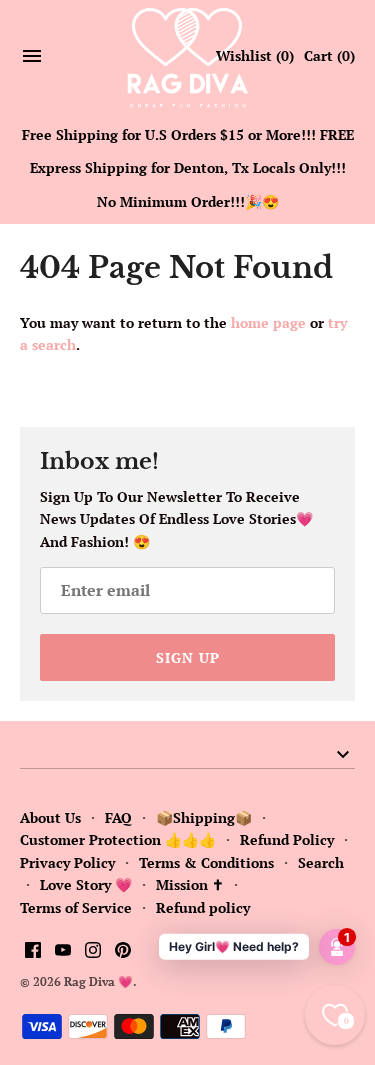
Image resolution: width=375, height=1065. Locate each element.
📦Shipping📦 (204, 817)
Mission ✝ (190, 884)
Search (321, 862)
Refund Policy (287, 839)
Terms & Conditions (206, 862)
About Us (50, 817)
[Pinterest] (123, 952)
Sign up (188, 657)
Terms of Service (76, 907)
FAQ (118, 817)
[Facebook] (33, 952)
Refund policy (203, 907)
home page (268, 322)
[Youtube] (63, 952)
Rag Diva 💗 (98, 981)
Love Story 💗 (86, 884)
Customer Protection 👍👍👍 (118, 839)
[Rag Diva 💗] (187, 57)
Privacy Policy (67, 862)
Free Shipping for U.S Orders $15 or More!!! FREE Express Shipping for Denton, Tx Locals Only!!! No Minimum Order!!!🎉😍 (188, 168)
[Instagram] (93, 952)
